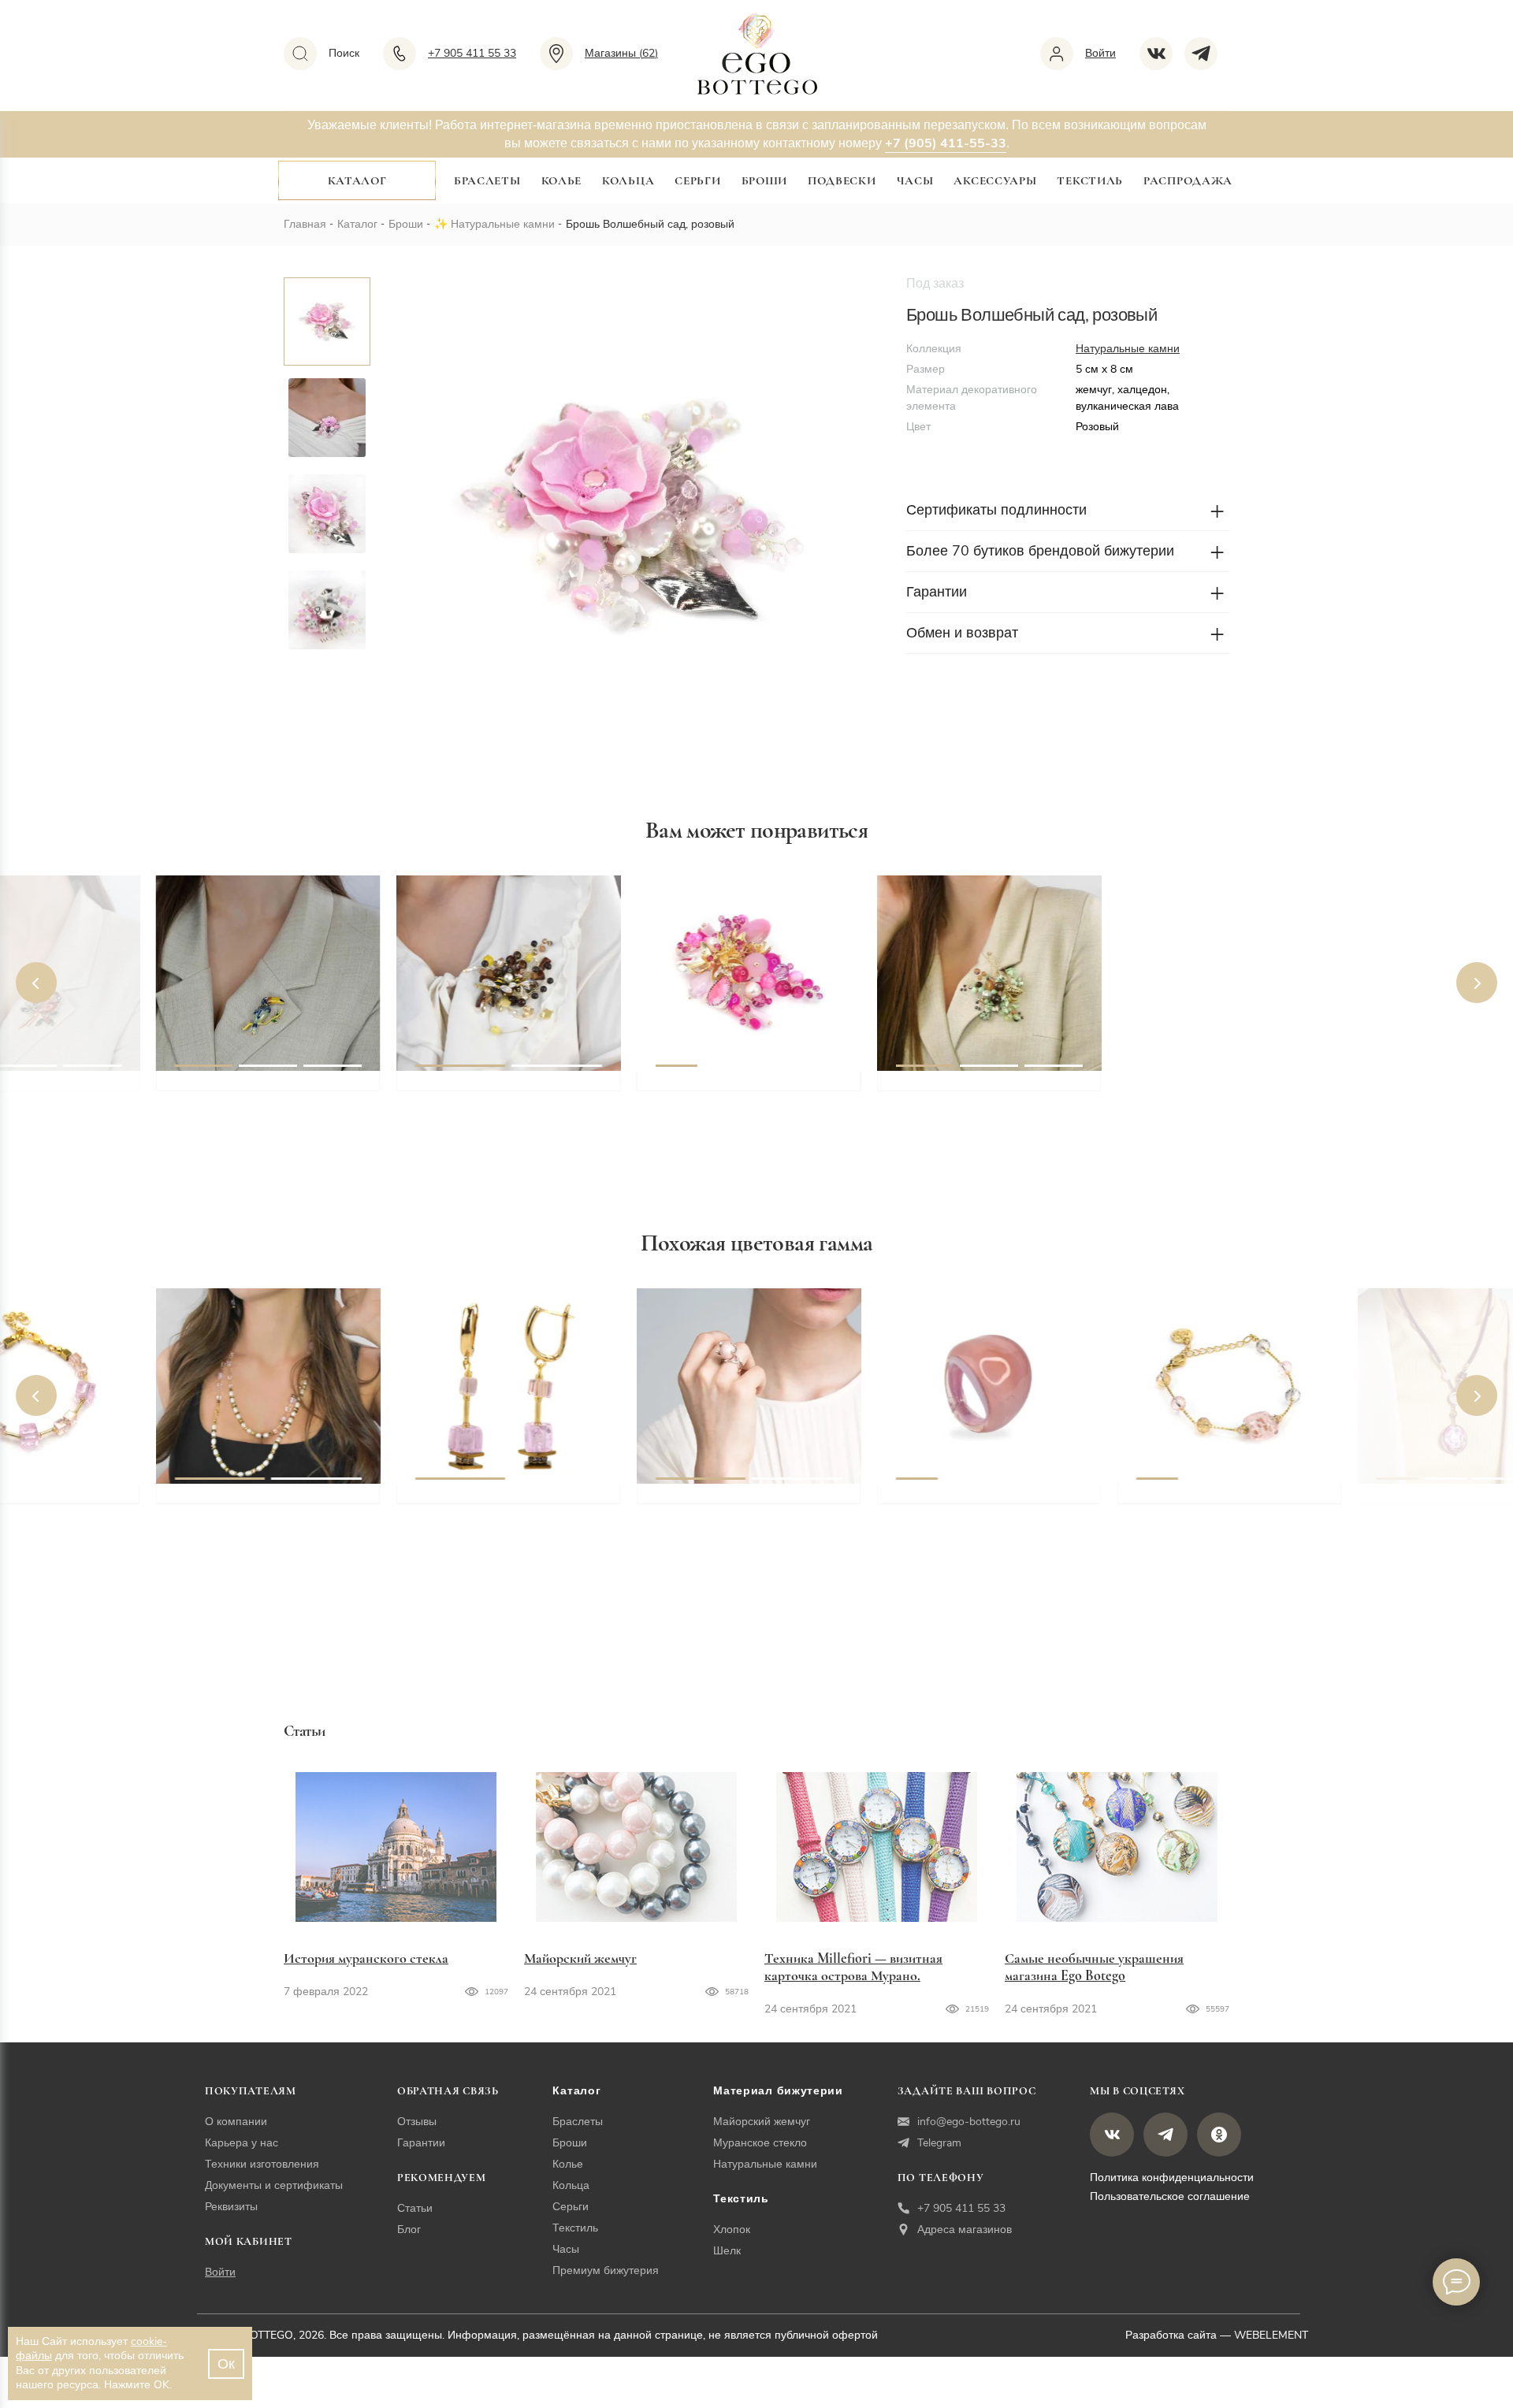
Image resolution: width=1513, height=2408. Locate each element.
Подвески (842, 180)
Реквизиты (231, 2207)
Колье (562, 180)
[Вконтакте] (1162, 54)
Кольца (628, 180)
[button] (36, 983)
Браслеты (487, 180)
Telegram (939, 2143)
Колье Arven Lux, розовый (259, 1501)
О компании (236, 2122)
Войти (220, 2272)
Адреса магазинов (965, 2230)
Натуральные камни (503, 224)
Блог (409, 2230)
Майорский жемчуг (580, 1958)
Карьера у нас (242, 2143)
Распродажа (1188, 180)
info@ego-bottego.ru (969, 2122)
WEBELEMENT (1271, 2335)
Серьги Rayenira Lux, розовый (511, 1501)
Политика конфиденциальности (1172, 2178)
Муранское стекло (760, 2143)
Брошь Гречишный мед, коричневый (489, 1098)
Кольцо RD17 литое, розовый (989, 1501)
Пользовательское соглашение (1170, 2196)
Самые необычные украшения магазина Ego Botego (1094, 1967)
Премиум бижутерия (606, 2271)
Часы (915, 180)
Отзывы (417, 2122)
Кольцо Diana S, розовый (735, 1501)
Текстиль (1090, 180)
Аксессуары (995, 180)
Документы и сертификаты (274, 2185)
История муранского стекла (366, 1958)
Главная (305, 224)
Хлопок (732, 2230)
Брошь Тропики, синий (248, 1088)
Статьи (415, 2208)
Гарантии (421, 2143)
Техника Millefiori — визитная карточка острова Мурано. (853, 1967)
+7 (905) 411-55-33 (946, 143)
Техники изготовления (262, 2164)
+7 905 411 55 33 (961, 2208)
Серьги (697, 180)
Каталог (357, 180)
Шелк (727, 2251)
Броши (765, 180)
